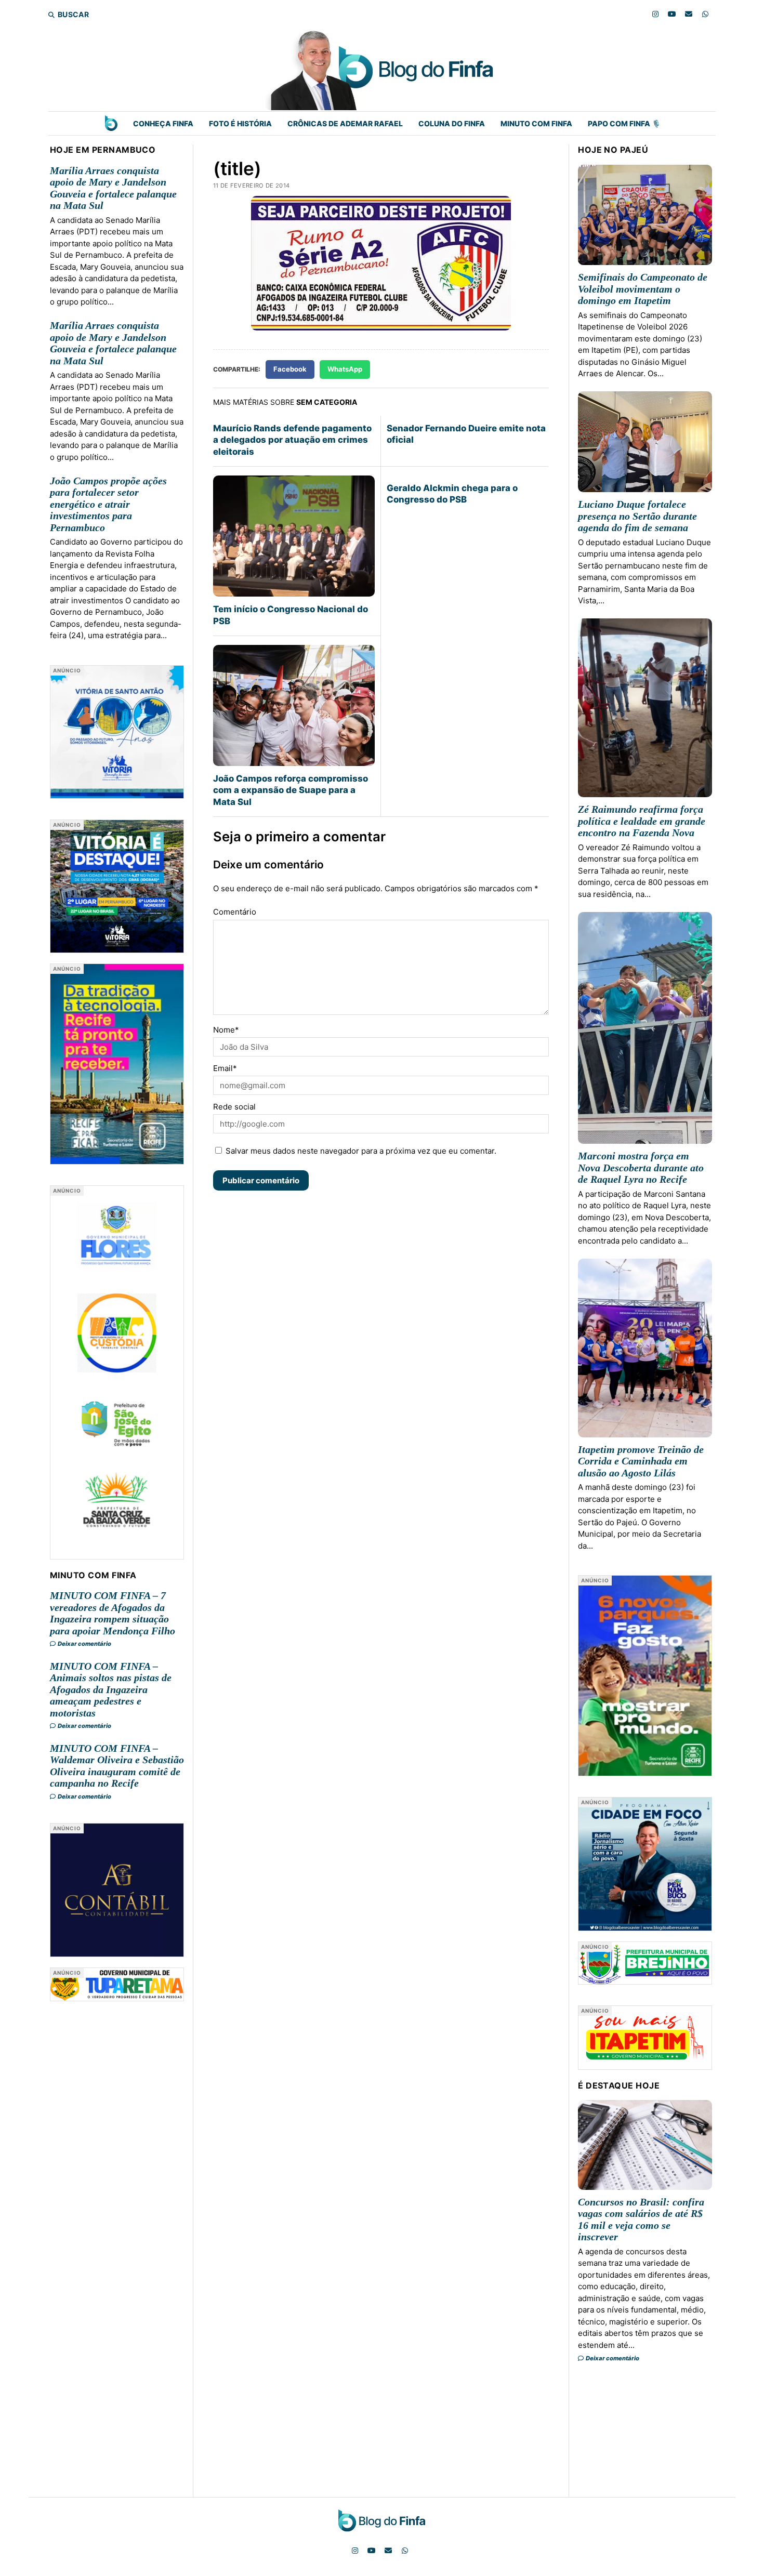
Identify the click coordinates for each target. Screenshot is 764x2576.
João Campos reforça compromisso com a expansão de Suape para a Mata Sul (291, 790)
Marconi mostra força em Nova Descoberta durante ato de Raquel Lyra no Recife (641, 1167)
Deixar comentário (84, 1644)
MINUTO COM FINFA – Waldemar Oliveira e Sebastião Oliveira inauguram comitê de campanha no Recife (117, 1766)
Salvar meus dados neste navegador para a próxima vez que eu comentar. (361, 1151)
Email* (225, 1068)
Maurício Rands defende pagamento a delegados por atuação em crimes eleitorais (292, 440)
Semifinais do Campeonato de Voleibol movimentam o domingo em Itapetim (643, 289)
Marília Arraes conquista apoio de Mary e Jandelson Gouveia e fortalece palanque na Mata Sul (113, 188)
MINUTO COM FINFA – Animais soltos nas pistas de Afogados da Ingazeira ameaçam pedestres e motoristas (111, 1689)
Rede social (234, 1107)
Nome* (226, 1030)
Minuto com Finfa (536, 123)
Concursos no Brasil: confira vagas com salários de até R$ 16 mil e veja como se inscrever (641, 2220)
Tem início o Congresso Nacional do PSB (291, 615)
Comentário (235, 912)
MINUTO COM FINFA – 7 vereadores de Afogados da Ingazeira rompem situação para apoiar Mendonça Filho (113, 1613)
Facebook (290, 369)
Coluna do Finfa (452, 123)
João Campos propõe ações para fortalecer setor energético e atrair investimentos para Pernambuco (108, 504)
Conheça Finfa (163, 123)
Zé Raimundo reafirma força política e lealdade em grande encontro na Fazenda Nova (642, 821)
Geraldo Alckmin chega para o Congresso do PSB (452, 494)
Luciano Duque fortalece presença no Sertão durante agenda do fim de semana (637, 516)
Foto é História (240, 123)
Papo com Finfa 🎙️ (624, 123)
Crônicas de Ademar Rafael (345, 123)
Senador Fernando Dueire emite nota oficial (466, 434)
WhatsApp (345, 369)
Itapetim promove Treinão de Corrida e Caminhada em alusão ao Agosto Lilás (641, 1461)
